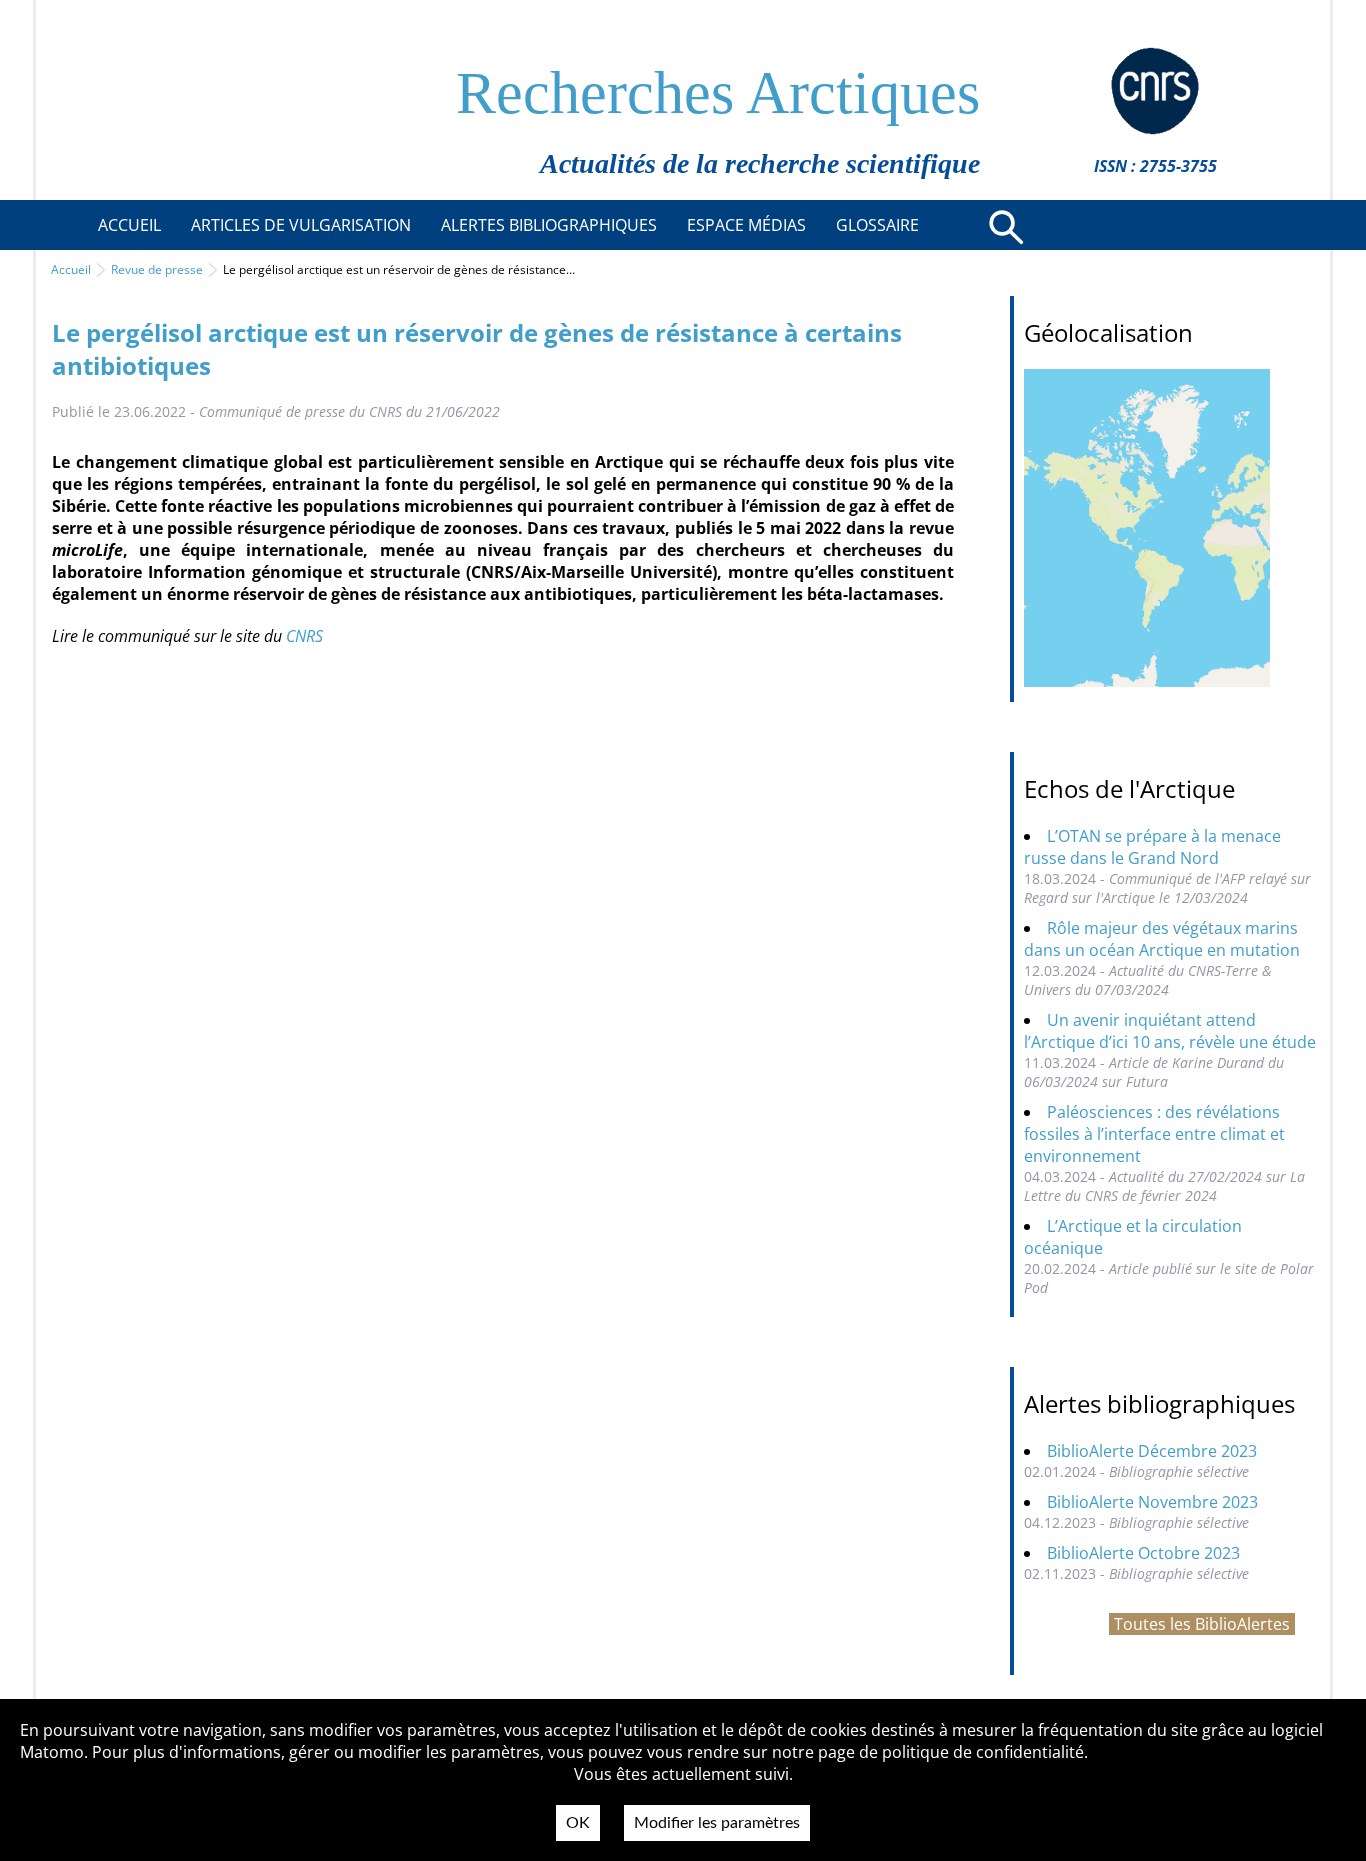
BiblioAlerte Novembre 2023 (1152, 1502)
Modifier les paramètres (717, 1823)
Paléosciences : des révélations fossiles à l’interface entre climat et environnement (1154, 1134)
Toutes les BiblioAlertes (1202, 1624)
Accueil (71, 269)
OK (578, 1823)
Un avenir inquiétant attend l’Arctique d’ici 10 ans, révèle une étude (1170, 1031)
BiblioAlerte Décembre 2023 (1152, 1451)
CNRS (304, 636)
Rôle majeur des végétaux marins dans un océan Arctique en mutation (1162, 939)
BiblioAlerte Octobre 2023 (1143, 1553)
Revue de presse (157, 269)
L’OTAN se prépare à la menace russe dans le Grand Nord (1152, 847)
